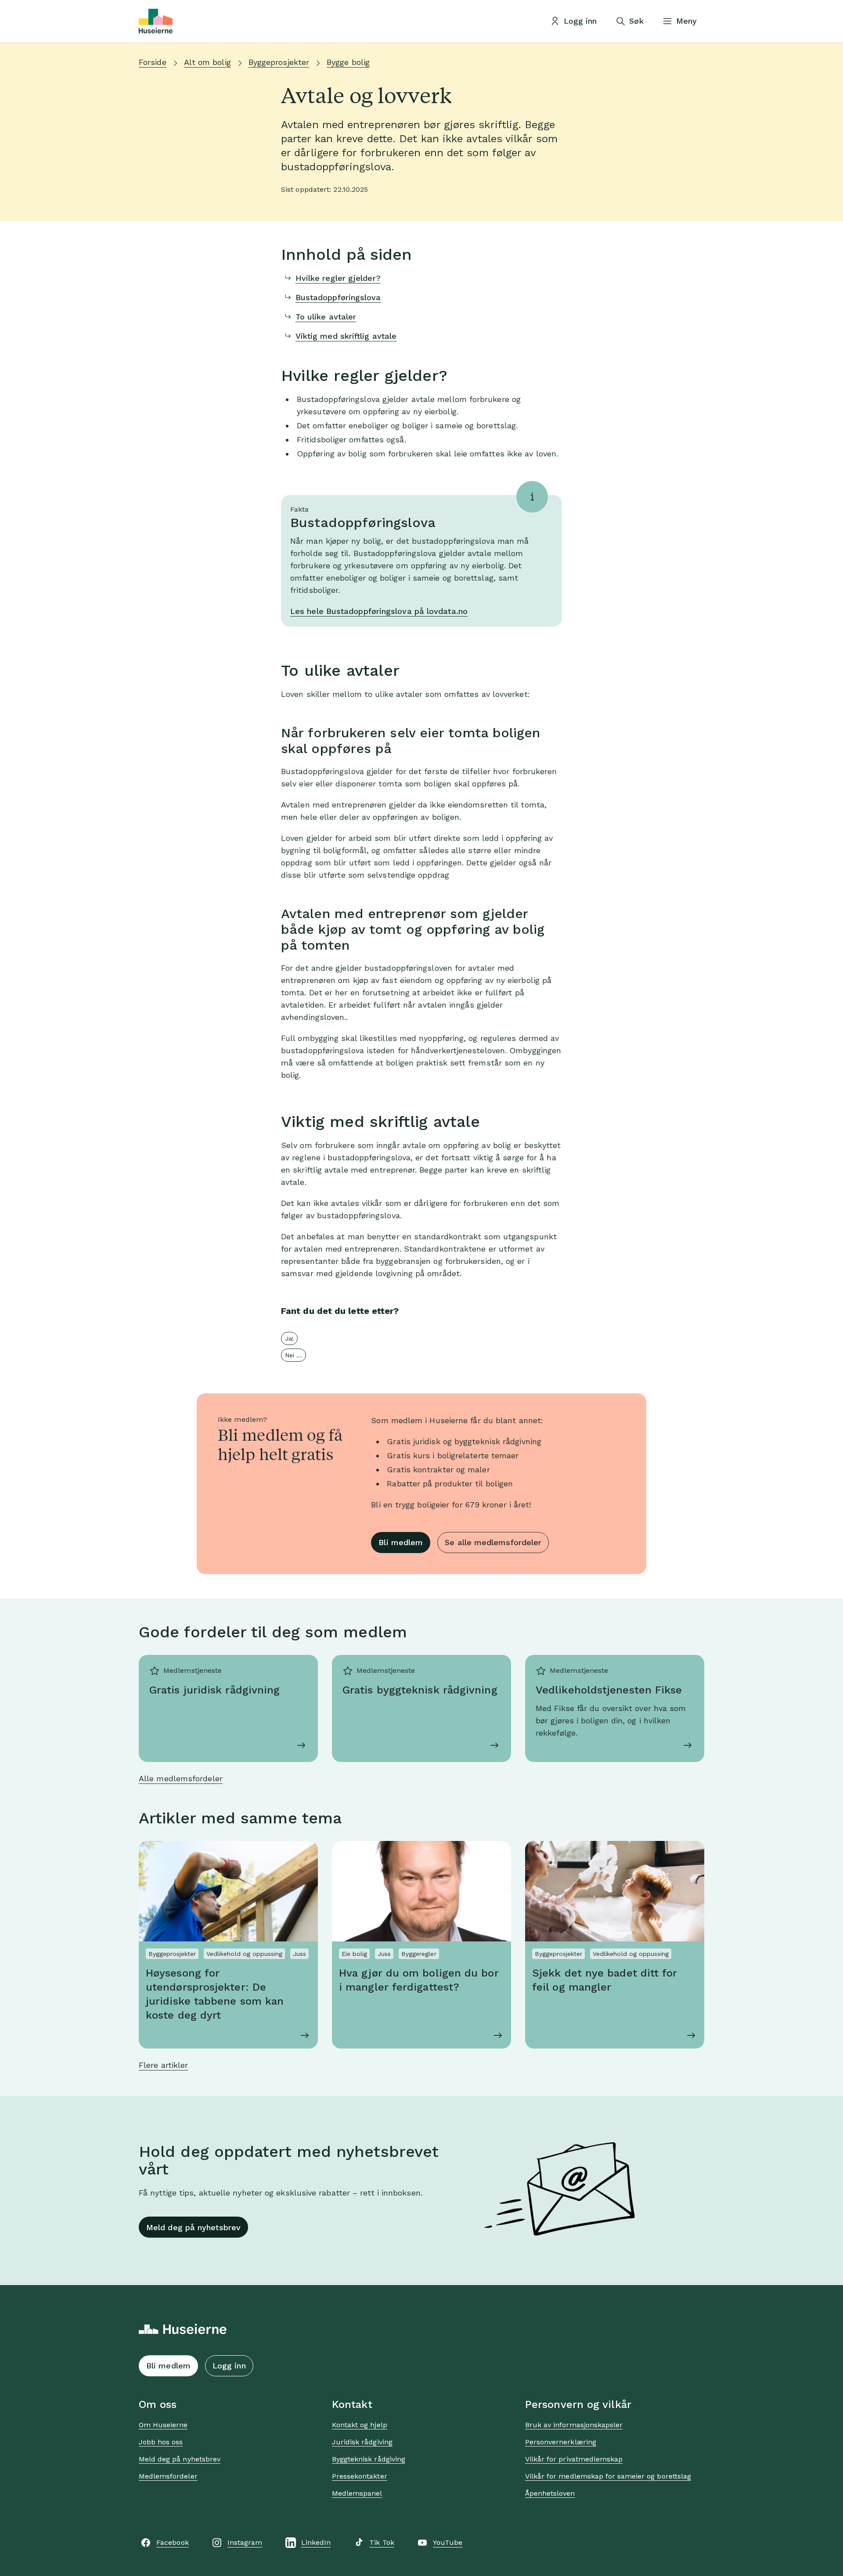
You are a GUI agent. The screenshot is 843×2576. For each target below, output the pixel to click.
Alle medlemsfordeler (181, 1778)
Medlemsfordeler (168, 2476)
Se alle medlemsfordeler (493, 1542)
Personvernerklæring (561, 2442)
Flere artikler (163, 2065)
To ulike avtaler (326, 317)
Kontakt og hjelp (360, 2425)
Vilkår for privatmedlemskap (574, 2459)
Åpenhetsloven (550, 2493)
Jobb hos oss (161, 2442)
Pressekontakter (360, 2476)
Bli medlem (401, 1542)
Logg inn (229, 2366)
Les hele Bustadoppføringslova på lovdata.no (379, 611)
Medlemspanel (357, 2493)
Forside (153, 62)
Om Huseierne (163, 2425)
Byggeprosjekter (279, 62)
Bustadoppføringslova (338, 297)
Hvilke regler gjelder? (338, 278)
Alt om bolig (207, 62)
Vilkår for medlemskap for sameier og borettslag (608, 2476)
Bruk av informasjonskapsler (574, 2425)
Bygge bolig (348, 62)
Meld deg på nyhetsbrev (193, 2227)
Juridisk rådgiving (362, 2442)
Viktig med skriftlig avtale (346, 336)
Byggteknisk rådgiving (369, 2459)
